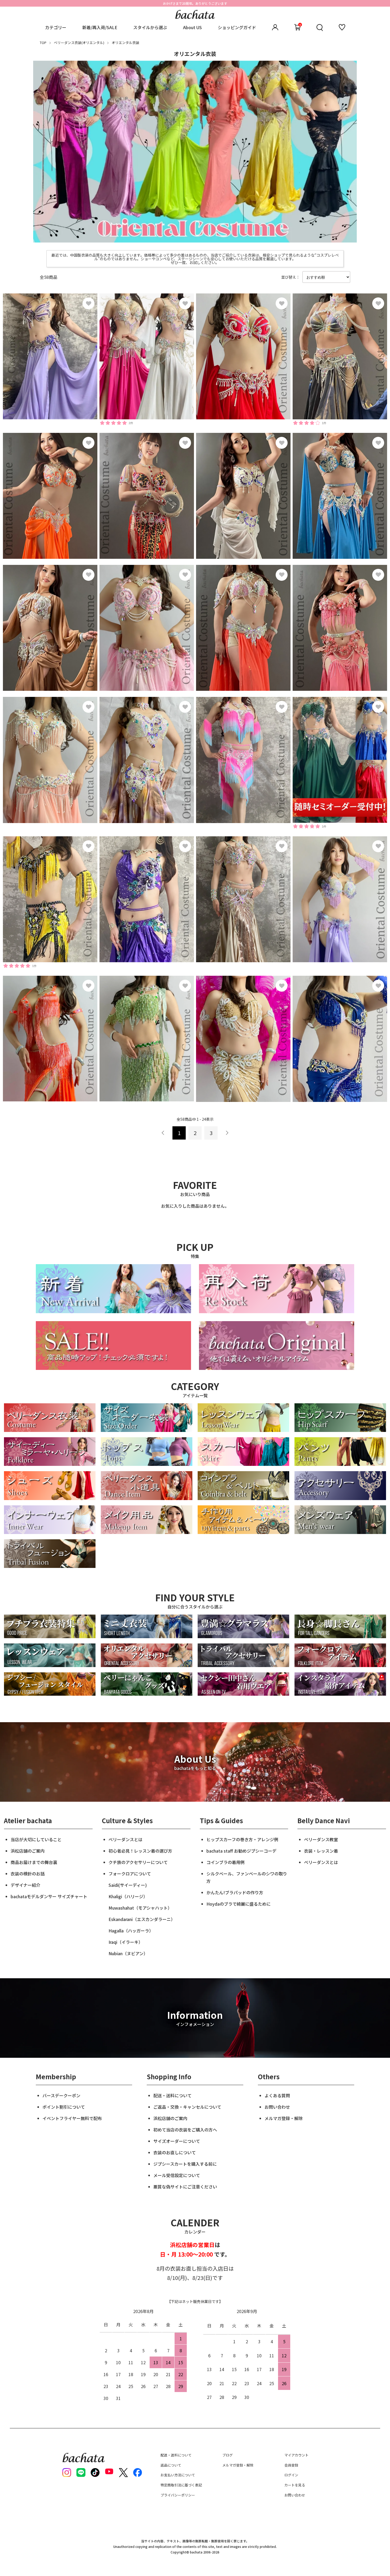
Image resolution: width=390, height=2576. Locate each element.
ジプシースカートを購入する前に (185, 2164)
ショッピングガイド (237, 27)
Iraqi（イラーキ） (126, 1942)
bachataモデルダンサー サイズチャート (49, 1896)
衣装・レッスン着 (321, 1851)
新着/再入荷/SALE (100, 27)
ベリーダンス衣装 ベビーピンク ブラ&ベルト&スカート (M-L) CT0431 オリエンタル (146, 624)
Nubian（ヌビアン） (128, 1953)
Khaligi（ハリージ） (128, 1896)
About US (192, 27)
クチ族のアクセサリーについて (138, 1862)
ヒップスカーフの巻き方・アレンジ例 (242, 1839)
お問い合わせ (277, 2107)
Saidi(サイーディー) (128, 1885)
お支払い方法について (178, 2475)
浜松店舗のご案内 (28, 1851)
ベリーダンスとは (125, 1839)
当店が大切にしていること (36, 1839)
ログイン (291, 2475)
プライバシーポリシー (178, 2495)
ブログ (228, 2455)
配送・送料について (172, 2095)
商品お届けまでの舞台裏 (34, 1862)
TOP (43, 43)
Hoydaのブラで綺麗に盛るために (239, 1904)
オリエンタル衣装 (125, 43)
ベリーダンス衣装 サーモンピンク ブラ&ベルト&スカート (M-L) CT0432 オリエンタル (49, 759)
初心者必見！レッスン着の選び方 (140, 1851)
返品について (171, 2465)
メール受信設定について (177, 2175)
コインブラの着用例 (226, 1862)
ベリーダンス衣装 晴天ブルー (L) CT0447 (339, 492)
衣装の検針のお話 (28, 1874)
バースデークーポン (61, 2095)
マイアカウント (296, 2455)
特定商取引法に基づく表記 (181, 2485)
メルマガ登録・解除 (284, 2118)
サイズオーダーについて (177, 2141)
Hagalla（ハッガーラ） (131, 1931)
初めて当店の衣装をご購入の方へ (185, 2130)
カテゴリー (56, 27)
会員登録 (291, 2465)
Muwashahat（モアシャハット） (140, 1908)
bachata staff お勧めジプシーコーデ (241, 1851)
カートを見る (295, 2485)
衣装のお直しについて (175, 2152)
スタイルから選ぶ (150, 27)
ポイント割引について (64, 2107)
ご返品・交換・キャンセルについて (187, 2107)
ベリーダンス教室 (321, 1839)
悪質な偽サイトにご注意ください (185, 2187)
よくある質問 (277, 2095)
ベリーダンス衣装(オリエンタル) (79, 43)
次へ (227, 1133)
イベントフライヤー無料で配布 (72, 2118)
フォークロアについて (130, 1874)
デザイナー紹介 (25, 1885)
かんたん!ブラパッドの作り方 (235, 1892)
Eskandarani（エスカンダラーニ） (142, 1919)
